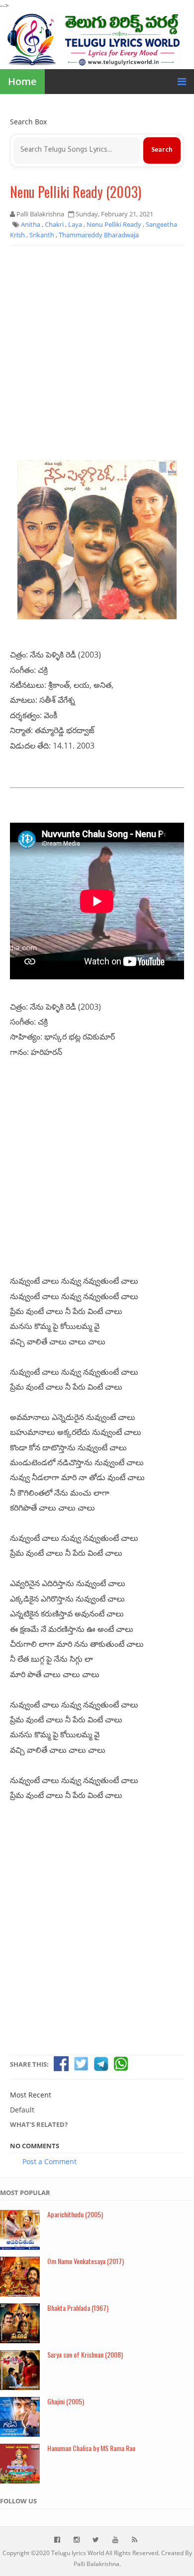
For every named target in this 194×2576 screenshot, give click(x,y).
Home (22, 81)
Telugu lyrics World (78, 2553)
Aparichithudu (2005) (75, 2214)
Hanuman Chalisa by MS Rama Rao (91, 2448)
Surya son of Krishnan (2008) (85, 2354)
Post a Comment (49, 2161)
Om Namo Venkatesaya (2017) (86, 2261)
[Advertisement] (97, 353)
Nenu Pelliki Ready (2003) (76, 192)
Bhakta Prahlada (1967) (78, 2308)
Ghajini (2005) (66, 2401)
